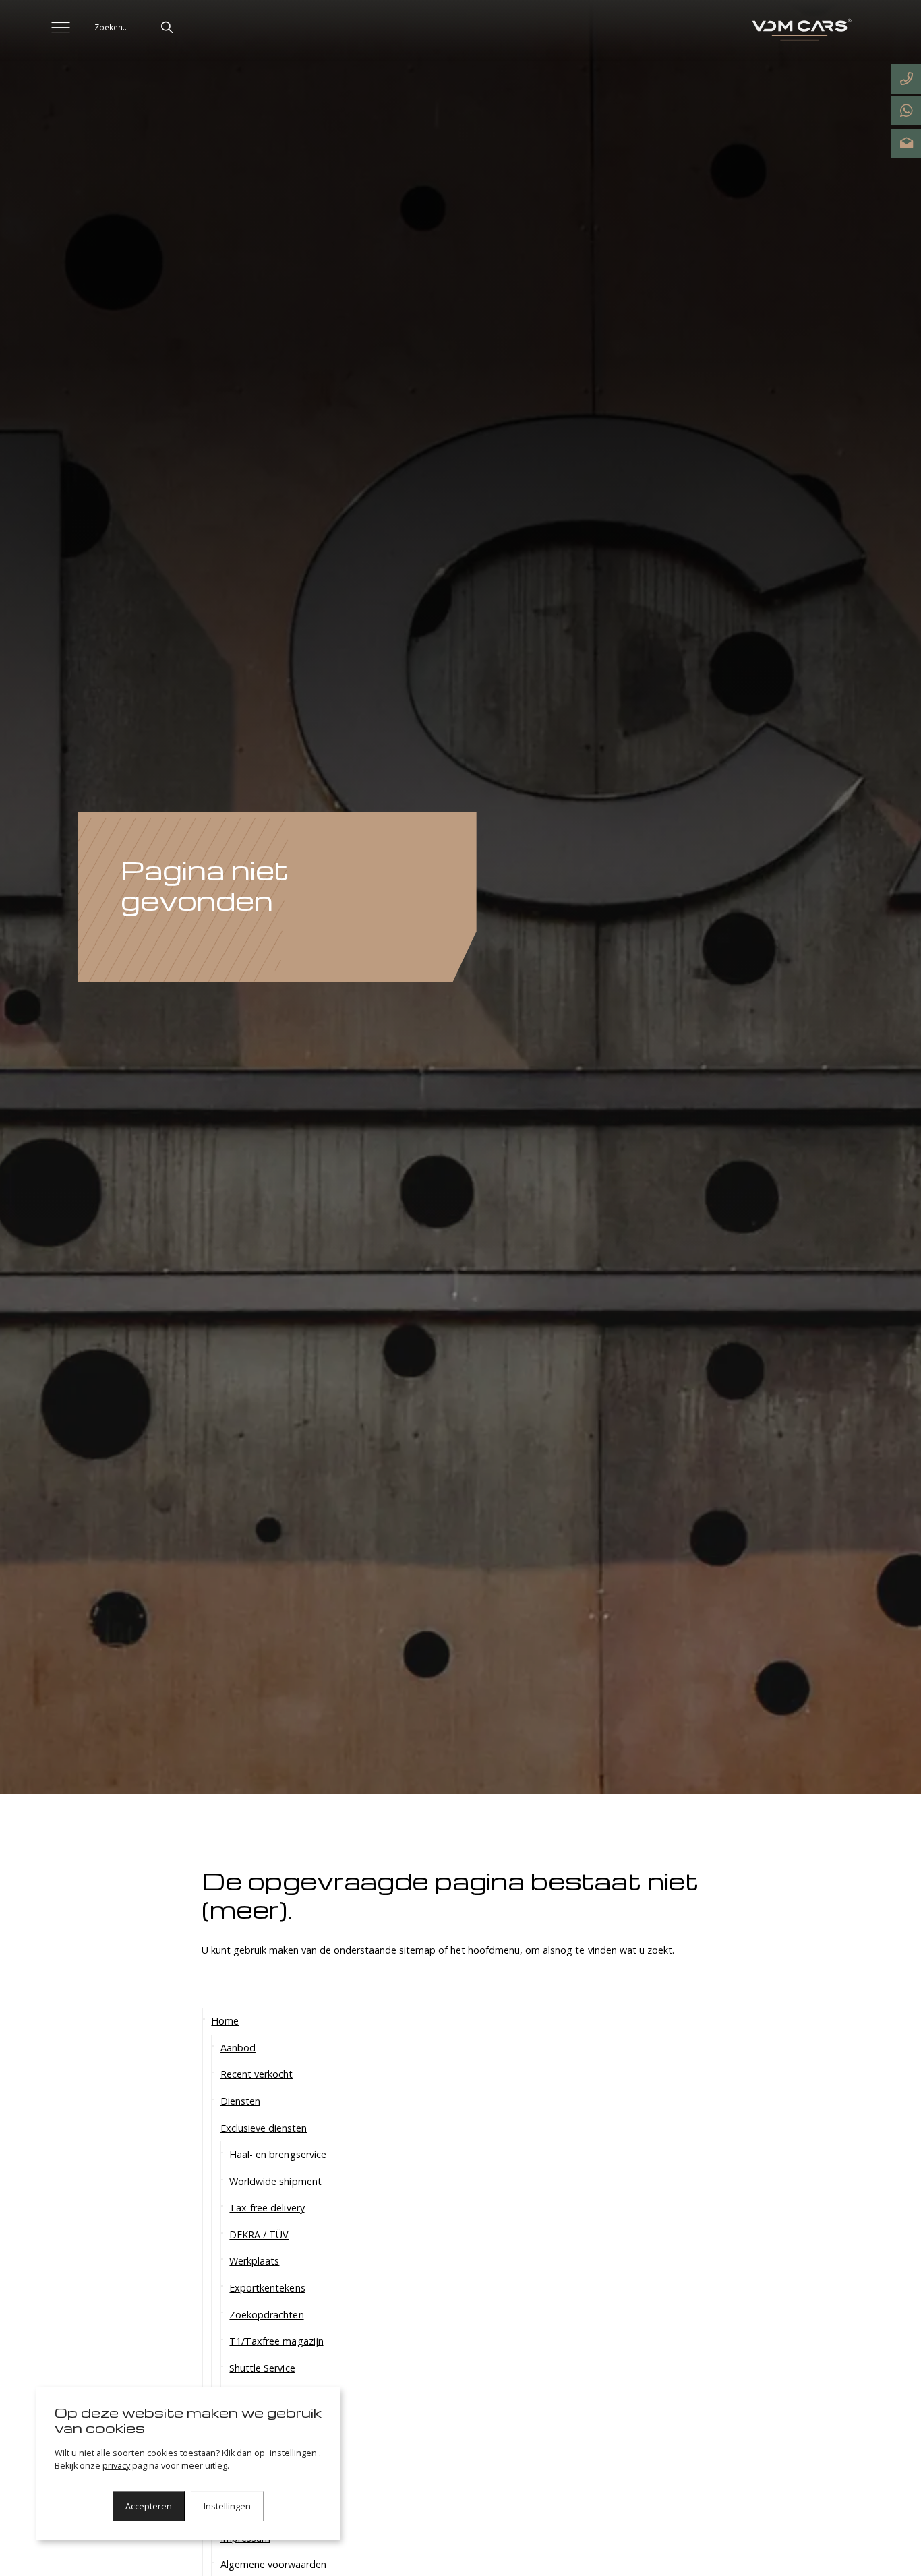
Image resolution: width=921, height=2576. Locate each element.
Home (225, 2021)
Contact (238, 2511)
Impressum (245, 2537)
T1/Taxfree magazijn (276, 2341)
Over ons (240, 2426)
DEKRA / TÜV (259, 2234)
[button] (167, 27)
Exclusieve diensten (264, 2127)
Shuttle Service (262, 2367)
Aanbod (238, 2047)
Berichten (250, 2479)
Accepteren (149, 2506)
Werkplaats (254, 2261)
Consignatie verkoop (275, 2394)
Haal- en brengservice (277, 2154)
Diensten (240, 2100)
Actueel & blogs (256, 2452)
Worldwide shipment (275, 2181)
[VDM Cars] (800, 31)
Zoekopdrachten (266, 2314)
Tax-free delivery (267, 2208)
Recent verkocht (257, 2074)
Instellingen (227, 2506)
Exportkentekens (267, 2288)
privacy (116, 2466)
